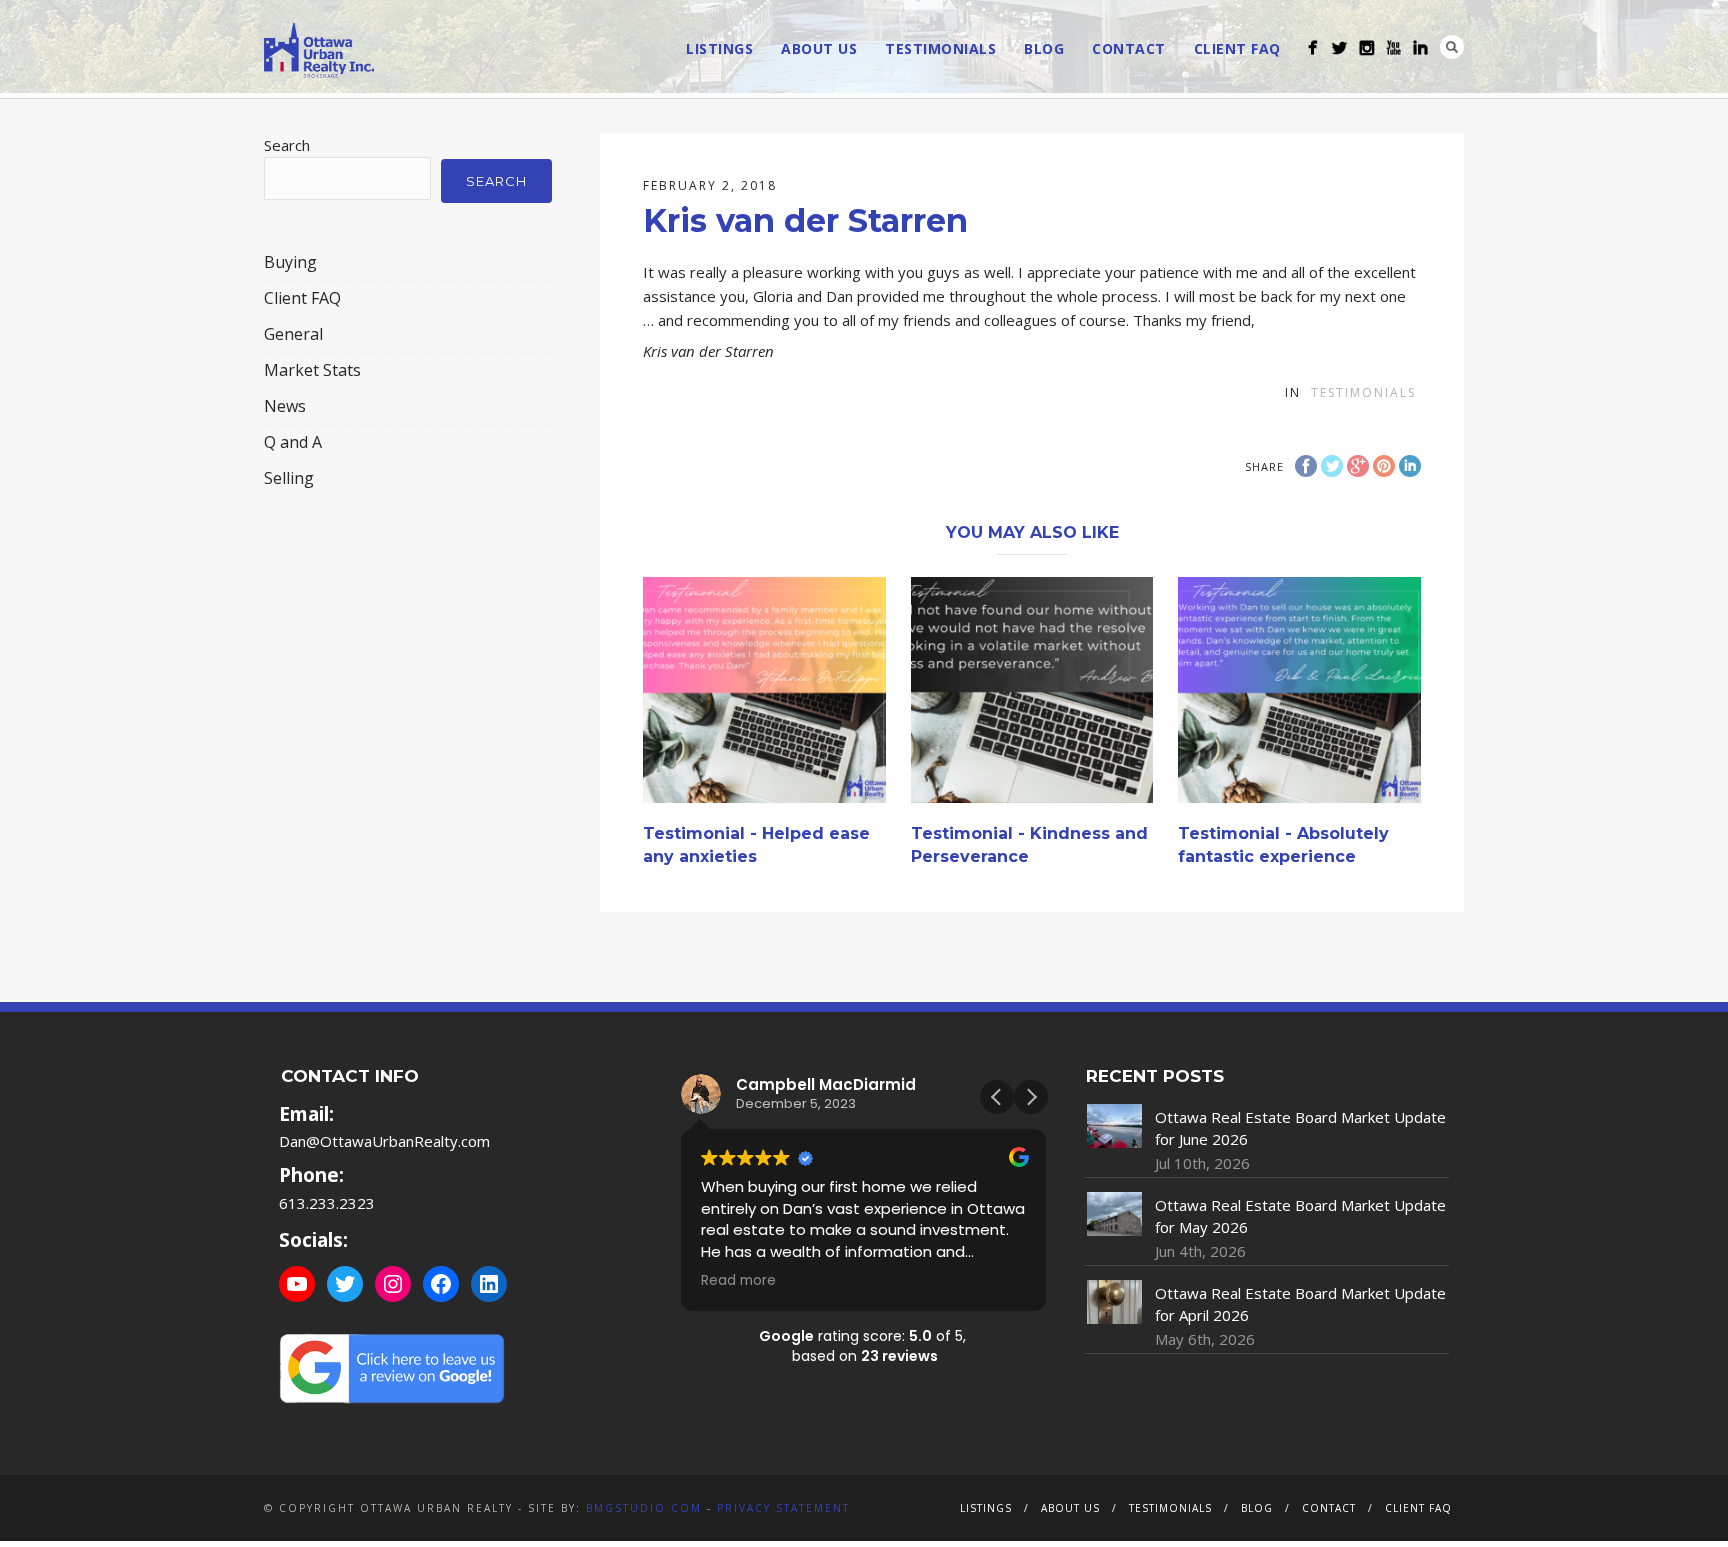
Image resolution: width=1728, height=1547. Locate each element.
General (293, 334)
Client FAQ (1237, 48)
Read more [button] (738, 1281)
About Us (819, 48)
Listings (719, 48)
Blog (1044, 48)
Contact (1129, 48)
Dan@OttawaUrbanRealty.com (384, 1141)
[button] (1031, 1097)
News (285, 406)
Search (1452, 47)
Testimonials (940, 48)
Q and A (293, 442)
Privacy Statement (783, 1508)
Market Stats (312, 370)
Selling (289, 478)
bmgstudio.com (644, 1508)
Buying (290, 262)
